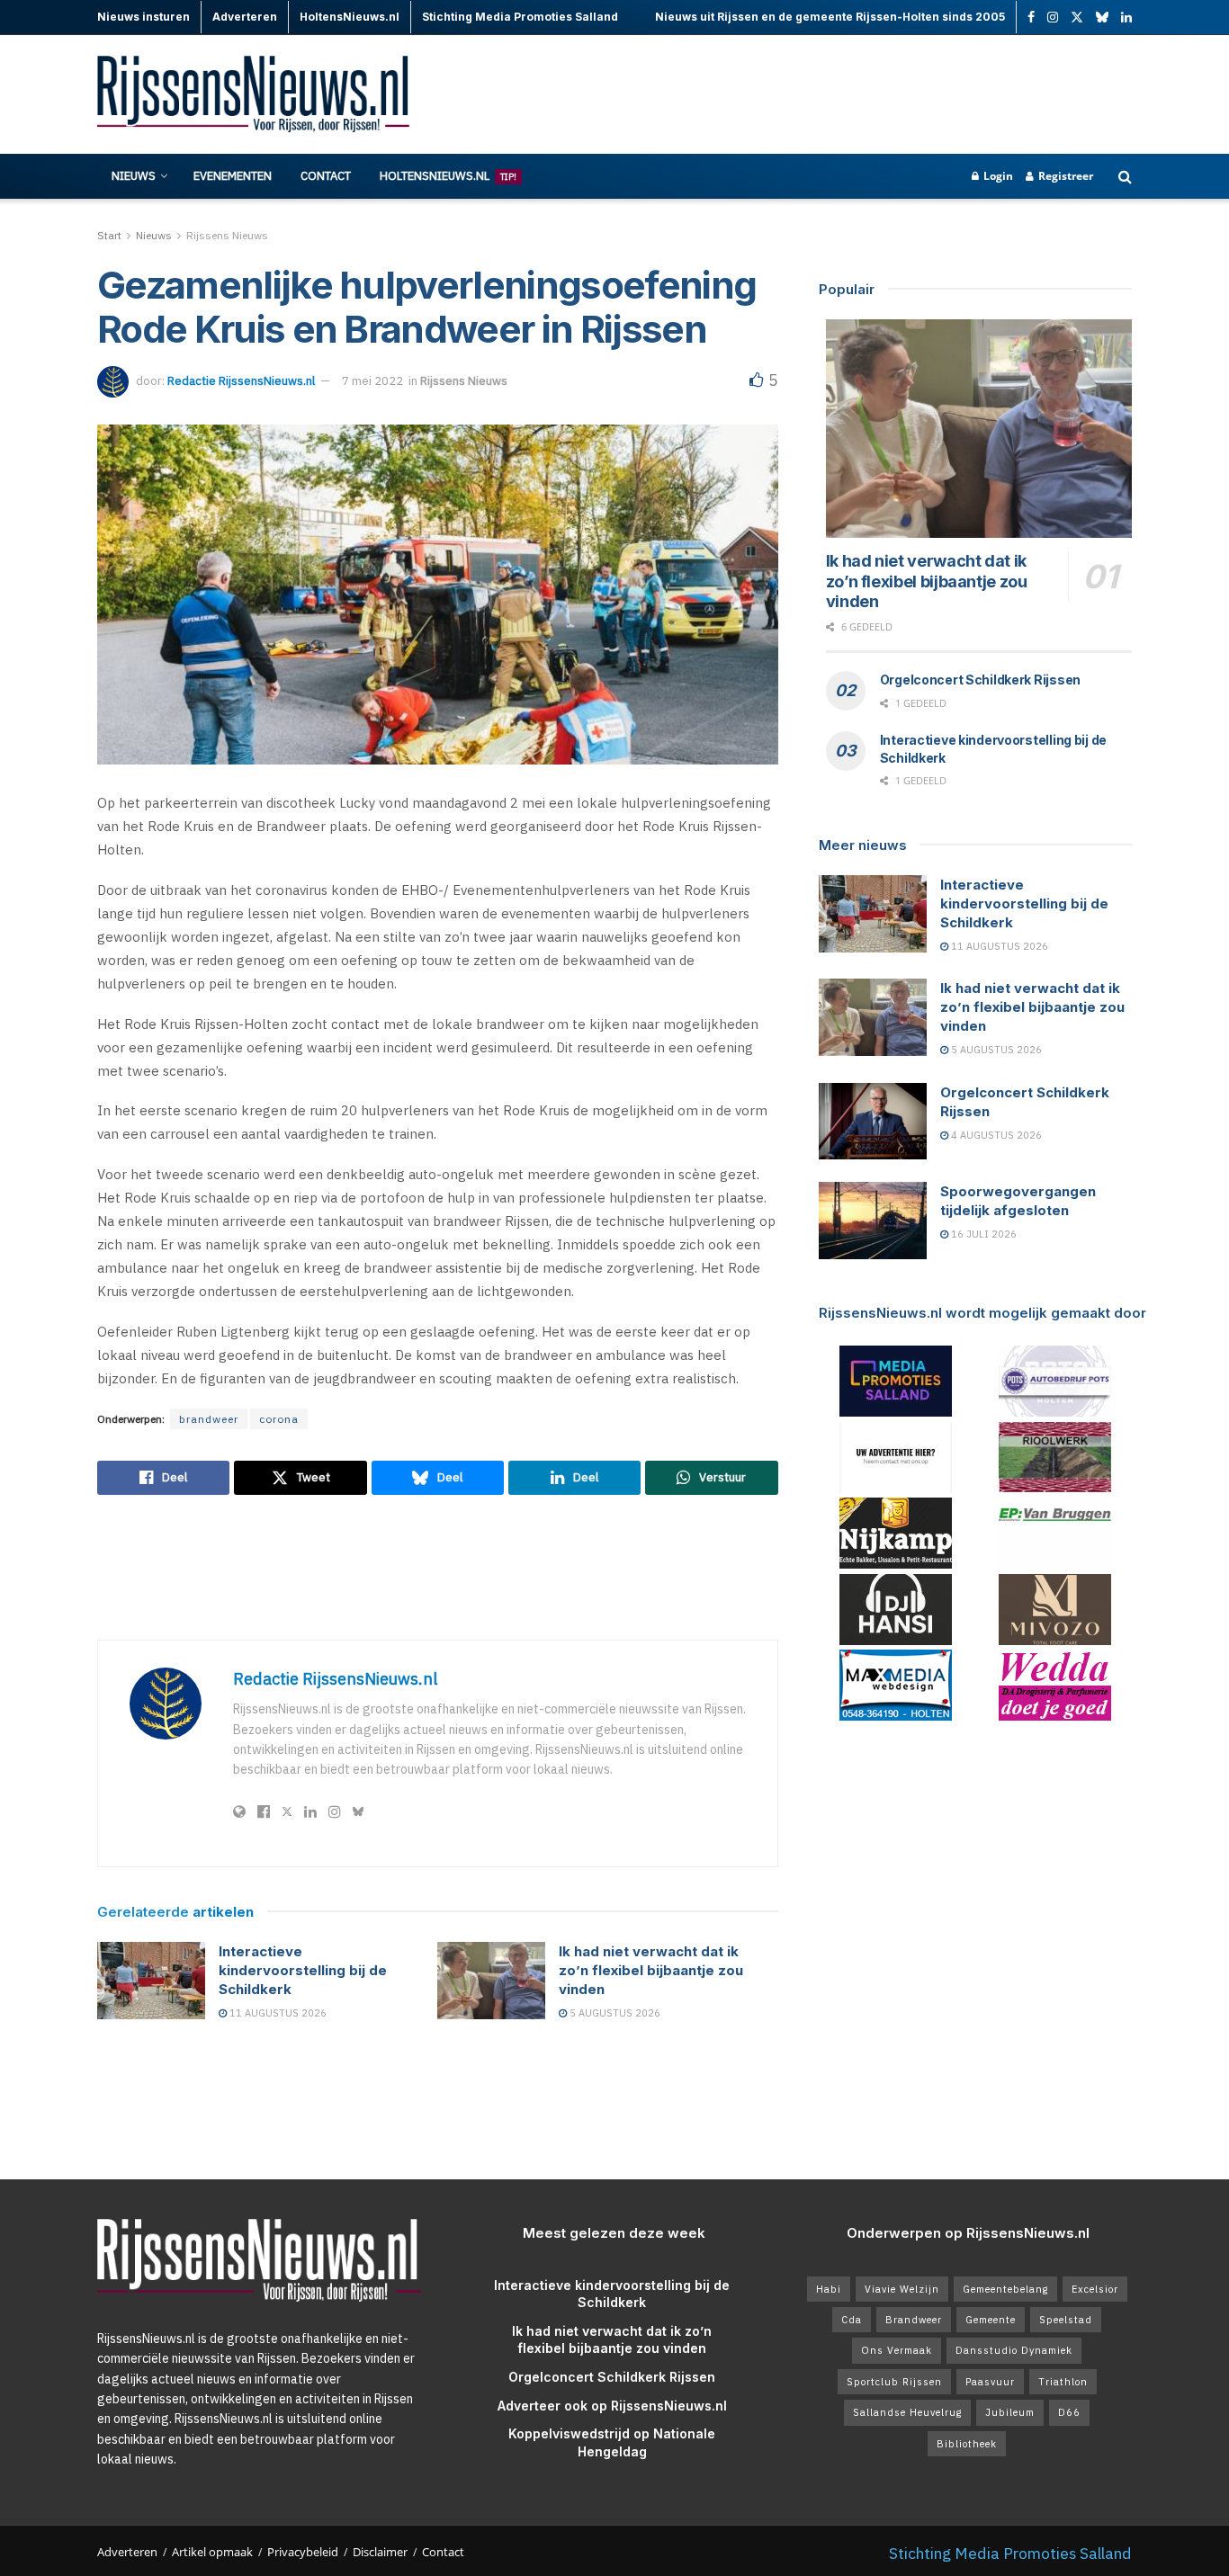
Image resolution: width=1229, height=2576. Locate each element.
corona (279, 1419)
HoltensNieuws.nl (448, 176)
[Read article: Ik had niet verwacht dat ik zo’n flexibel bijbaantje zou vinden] (491, 1981)
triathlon (1063, 2382)
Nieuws (134, 176)
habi (829, 2289)
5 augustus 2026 (614, 2013)
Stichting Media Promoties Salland (1010, 2553)
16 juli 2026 (982, 1234)
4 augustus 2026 (995, 1135)
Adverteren (127, 2552)
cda (852, 2320)
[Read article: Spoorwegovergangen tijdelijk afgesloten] (873, 1221)
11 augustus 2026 (277, 2013)
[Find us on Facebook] (1031, 18)
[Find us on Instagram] (1053, 18)
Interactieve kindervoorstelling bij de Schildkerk (303, 1970)
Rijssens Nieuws (227, 235)
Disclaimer (380, 2552)
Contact (326, 176)
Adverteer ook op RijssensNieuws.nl (612, 2406)
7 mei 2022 (372, 381)
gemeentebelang (1005, 2289)
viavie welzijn (902, 2289)
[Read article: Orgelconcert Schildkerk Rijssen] (873, 1122)
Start (109, 235)
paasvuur (990, 2382)
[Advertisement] (804, 94)
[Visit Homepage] (255, 95)
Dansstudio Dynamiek (1014, 2350)
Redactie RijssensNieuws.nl (241, 381)
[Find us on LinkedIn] (1126, 18)
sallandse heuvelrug (907, 2412)
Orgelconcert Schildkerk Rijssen (980, 680)
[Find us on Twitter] (1077, 18)
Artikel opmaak (212, 2552)
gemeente (991, 2320)
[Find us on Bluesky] (1102, 18)
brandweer (209, 1419)
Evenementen (233, 176)
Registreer (1064, 176)
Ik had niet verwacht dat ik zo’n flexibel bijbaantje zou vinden (651, 1970)
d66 (1069, 2412)
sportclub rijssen (894, 2382)
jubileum (1010, 2412)
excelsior (1095, 2289)
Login (997, 176)
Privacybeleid (303, 2552)
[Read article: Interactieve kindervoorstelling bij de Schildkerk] (151, 1981)
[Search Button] (1125, 176)
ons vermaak (897, 2350)
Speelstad (1066, 2320)
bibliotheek (967, 2444)
